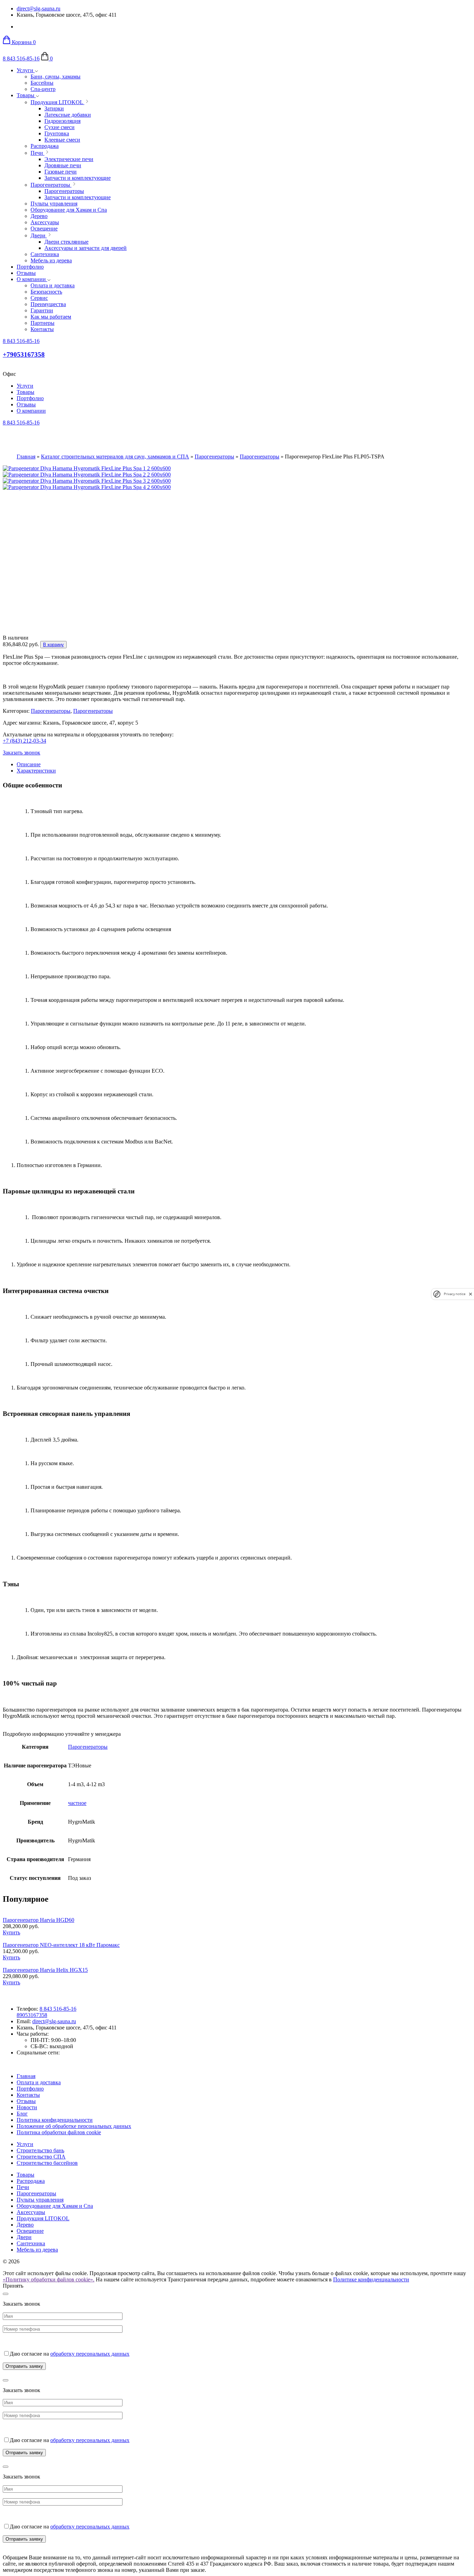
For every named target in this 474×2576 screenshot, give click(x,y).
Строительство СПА (41, 2157)
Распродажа (31, 2181)
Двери (24, 2237)
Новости (27, 2107)
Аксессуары (31, 2212)
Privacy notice (455, 1294)
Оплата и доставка (39, 2082)
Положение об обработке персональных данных (74, 2126)
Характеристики (36, 771)
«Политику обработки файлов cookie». (49, 2279)
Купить (11, 1932)
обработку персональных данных (90, 2354)
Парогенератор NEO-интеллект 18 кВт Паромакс (61, 1945)
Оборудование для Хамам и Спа (55, 2206)
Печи (23, 2187)
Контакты (28, 2095)
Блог (22, 2114)
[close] (471, 1294)
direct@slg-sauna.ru (39, 9)
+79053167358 (24, 354)
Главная (26, 457)
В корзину (53, 645)
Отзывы (26, 273)
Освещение (30, 2231)
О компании (32, 279)
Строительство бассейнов (47, 2163)
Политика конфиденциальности (55, 2120)
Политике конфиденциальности (371, 2279)
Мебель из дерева (37, 2250)
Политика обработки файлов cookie (59, 2132)
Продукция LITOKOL (43, 2218)
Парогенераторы (214, 457)
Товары (26, 95)
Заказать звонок (22, 753)
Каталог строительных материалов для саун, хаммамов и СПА (115, 457)
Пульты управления (40, 2200)
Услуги (26, 70)
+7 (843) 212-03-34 (24, 741)
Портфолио (30, 267)
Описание (29, 764)
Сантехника (31, 2243)
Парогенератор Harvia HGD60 (39, 1920)
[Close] (6, 2294)
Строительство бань (40, 2150)
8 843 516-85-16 (21, 58)
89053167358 (32, 2015)
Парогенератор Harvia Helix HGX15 (45, 1970)
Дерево (25, 2225)
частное (77, 1803)
